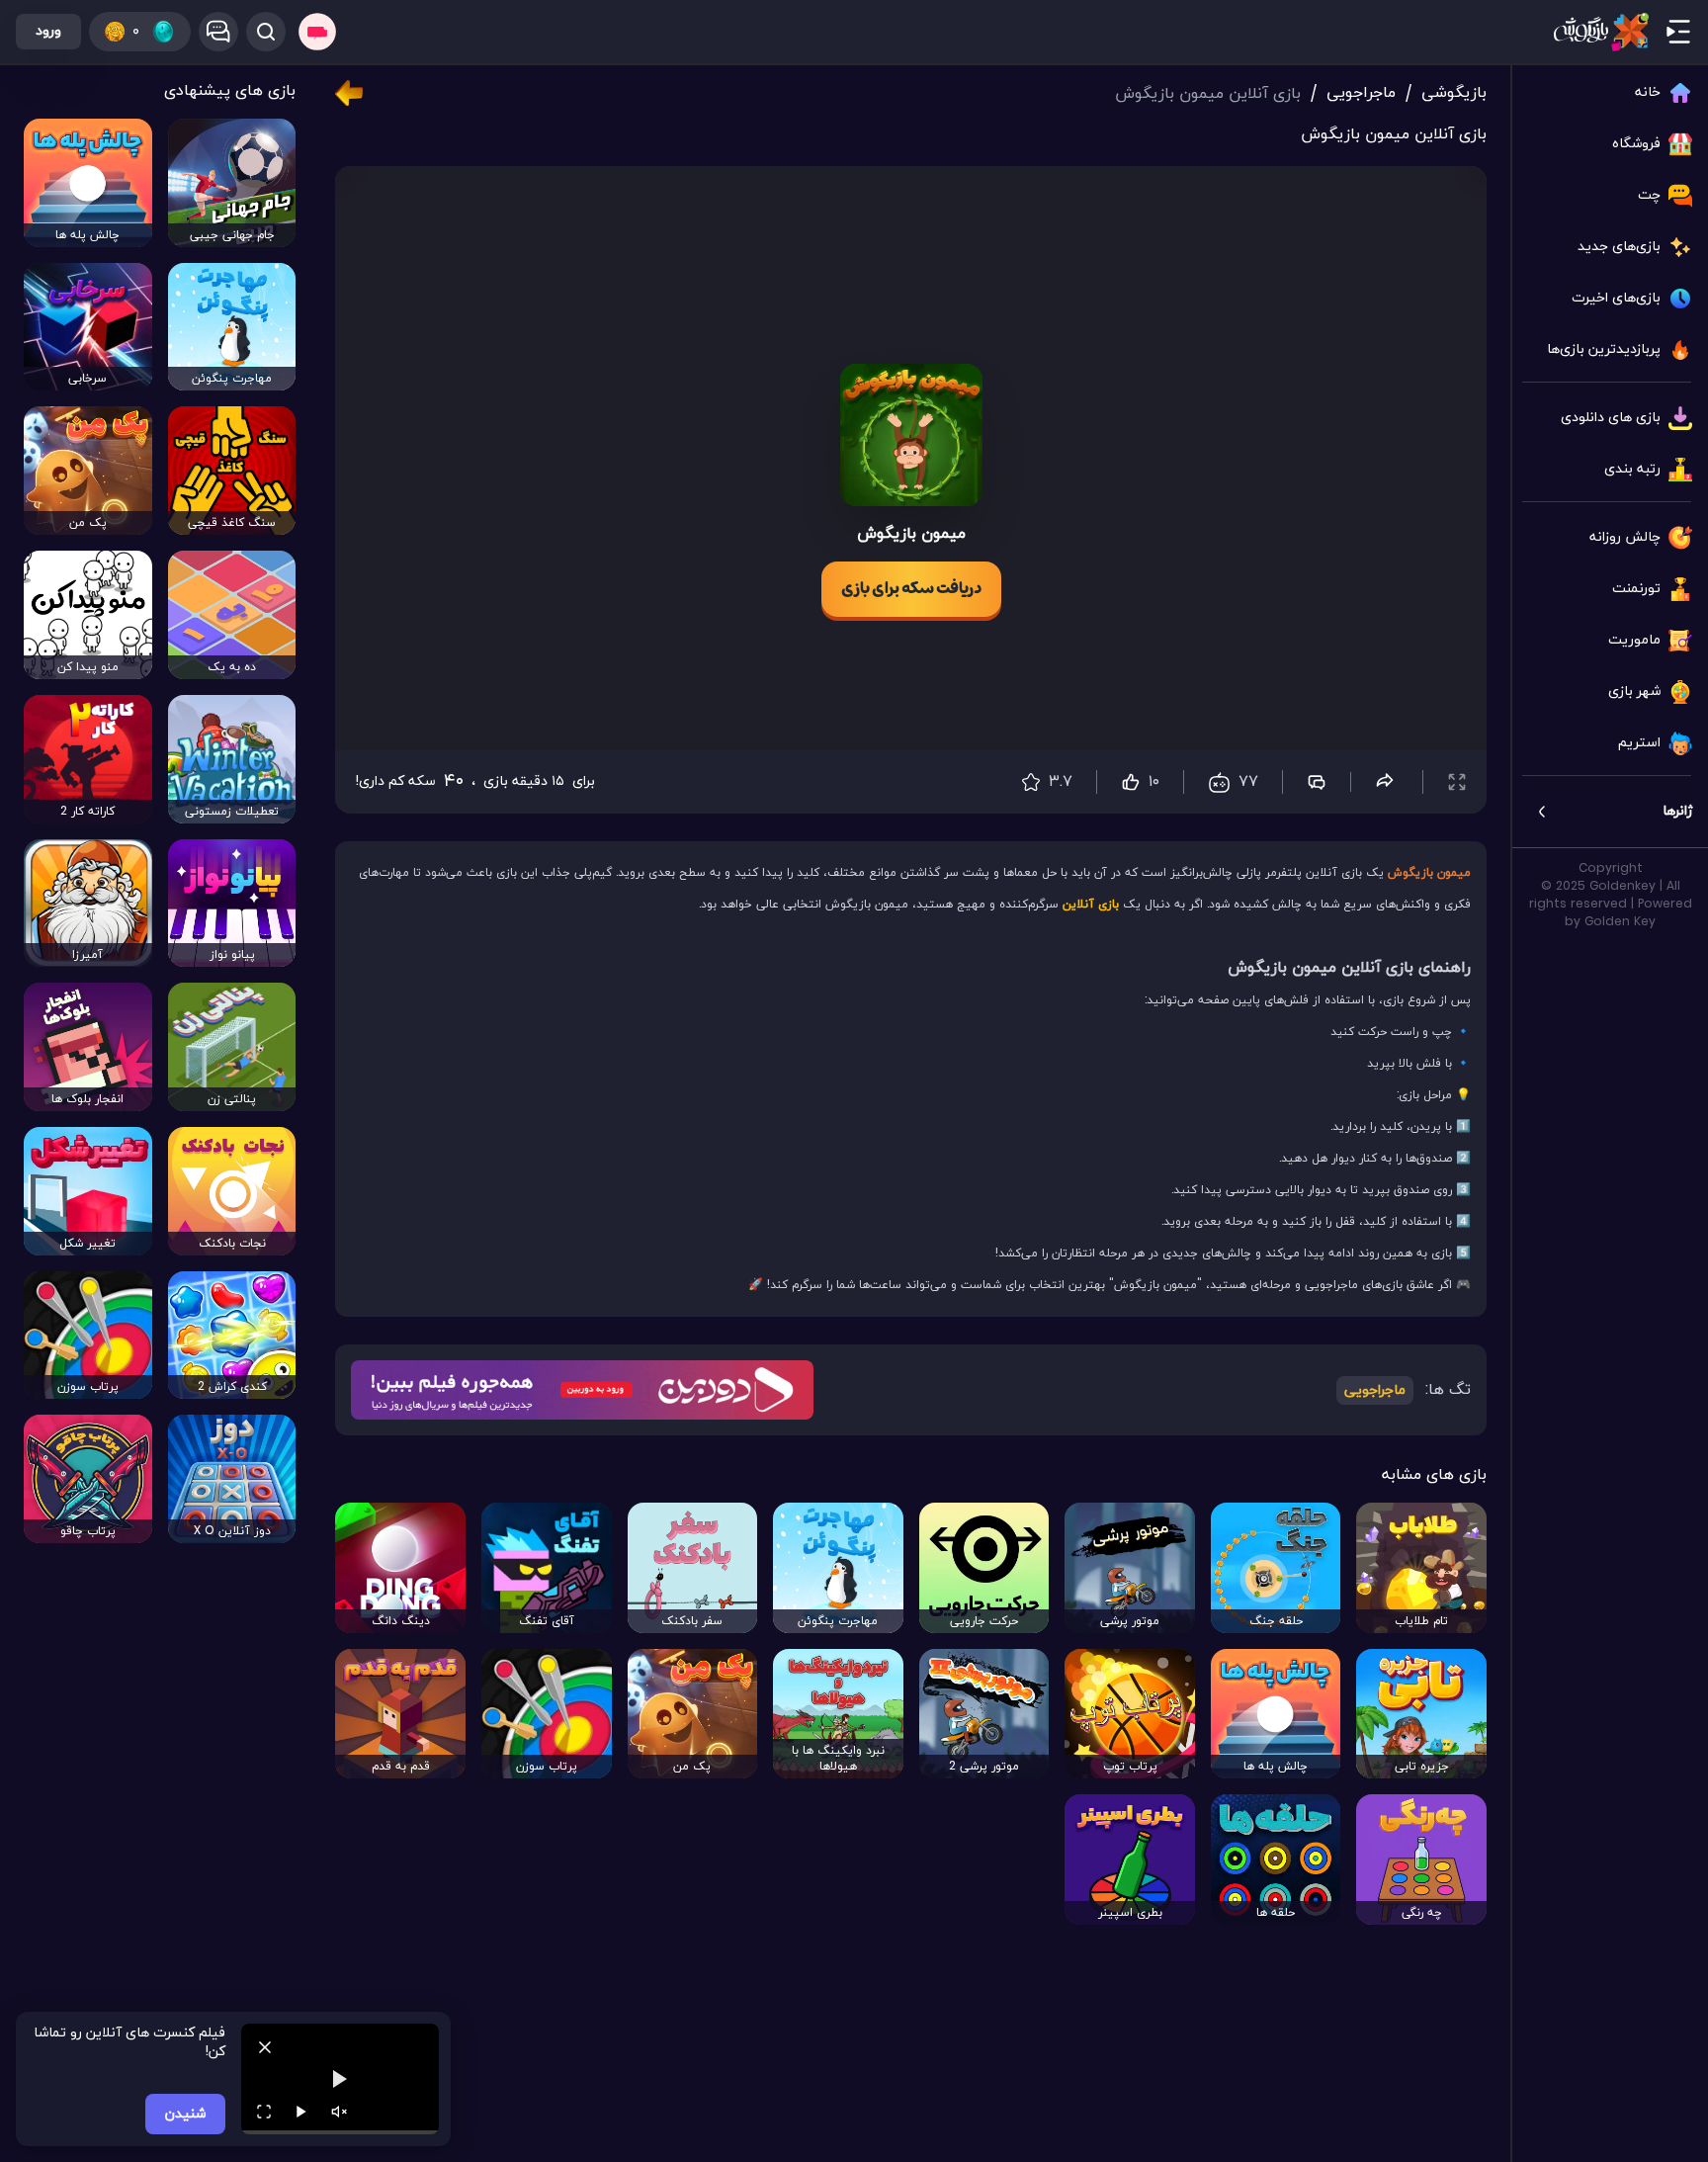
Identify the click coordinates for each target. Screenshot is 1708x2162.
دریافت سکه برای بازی (911, 589)
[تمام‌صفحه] (264, 2112)
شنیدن (185, 2114)
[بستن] (265, 2047)
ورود (48, 31)
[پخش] (301, 2112)
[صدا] (339, 2112)
